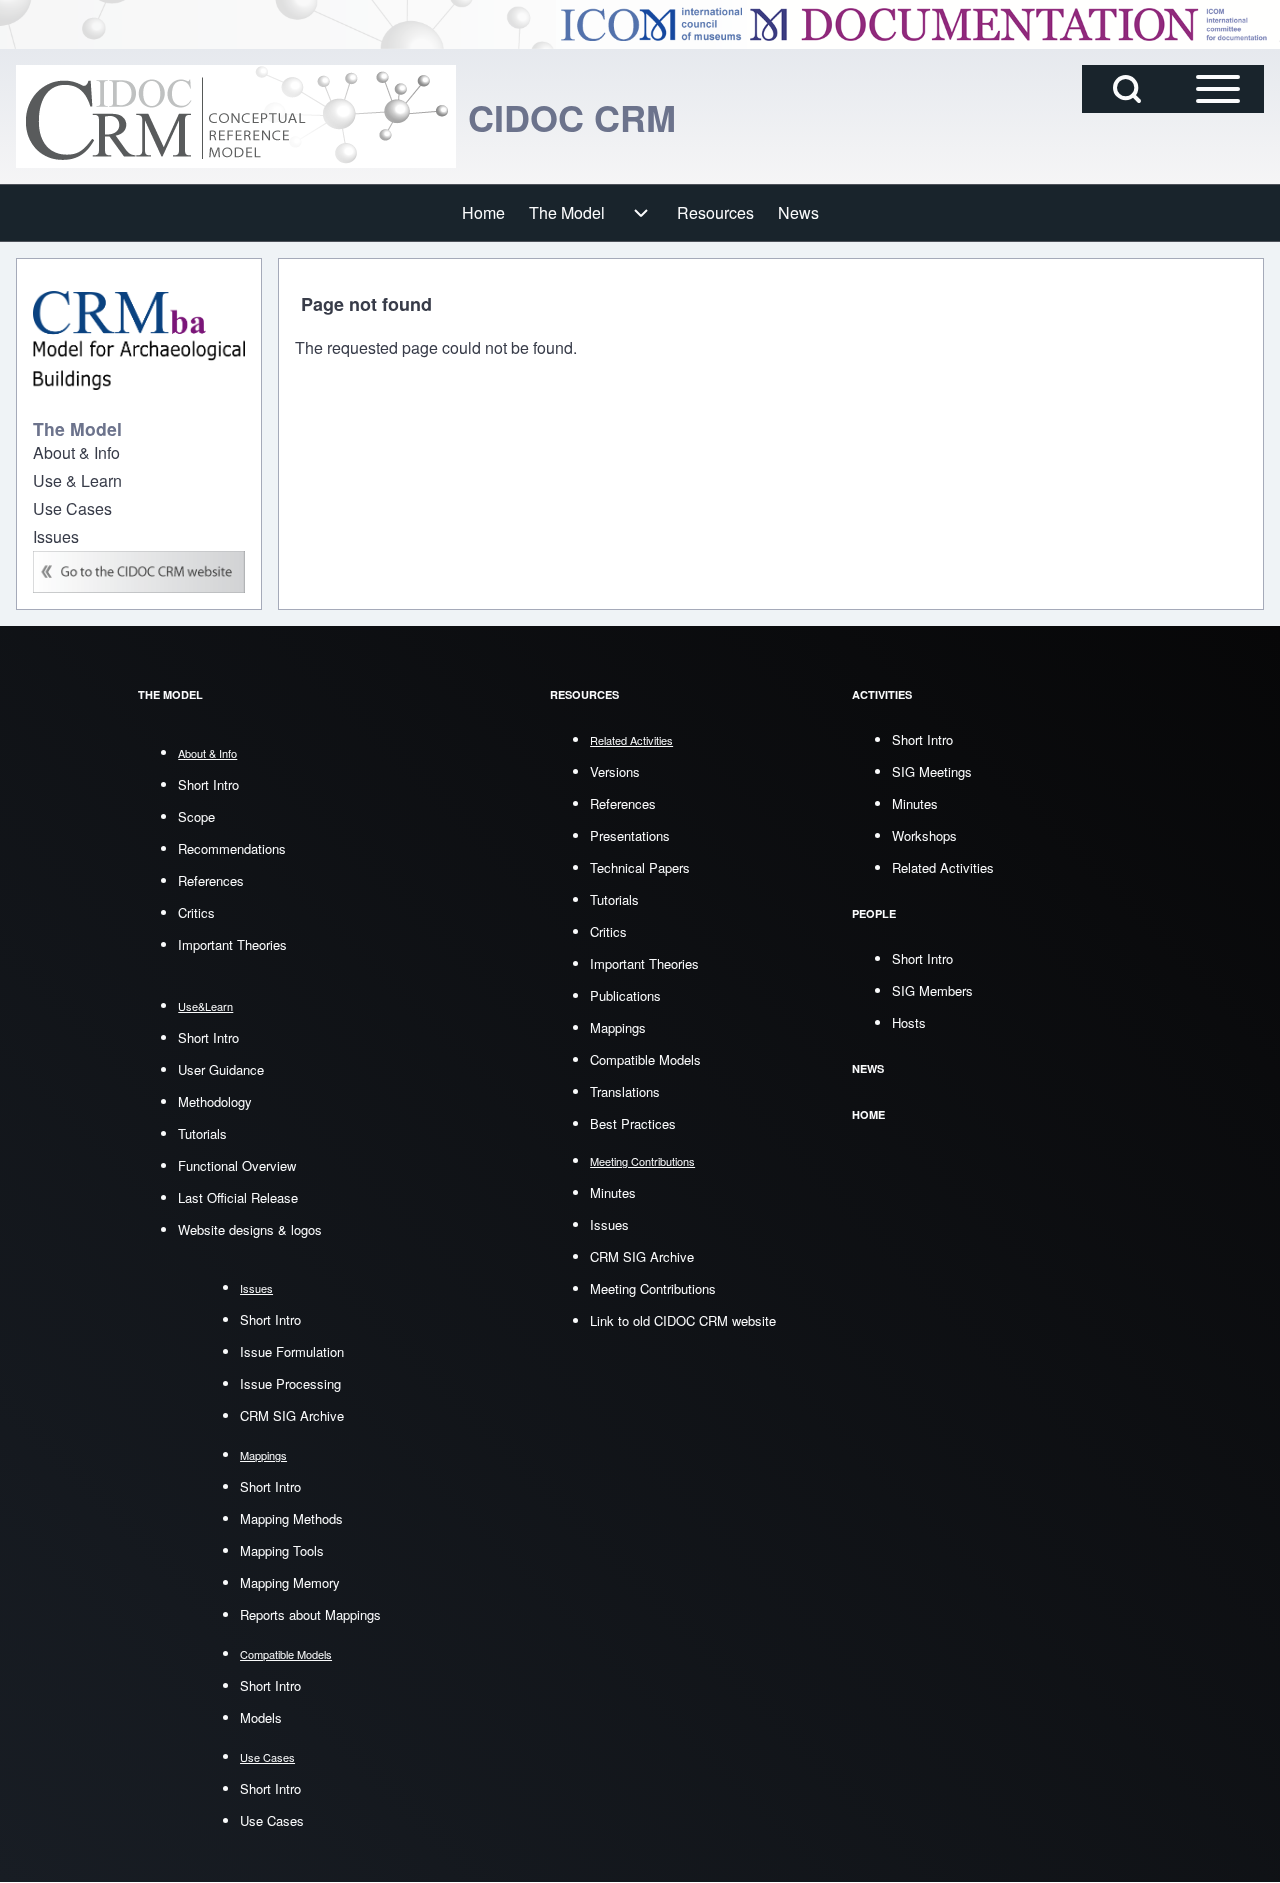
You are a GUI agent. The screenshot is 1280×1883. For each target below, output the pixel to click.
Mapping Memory (290, 1582)
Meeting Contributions (653, 1288)
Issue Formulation (292, 1351)
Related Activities (943, 867)
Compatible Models (645, 1059)
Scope (196, 816)
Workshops (924, 835)
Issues (609, 1224)
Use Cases (272, 1820)
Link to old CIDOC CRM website (683, 1320)
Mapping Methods (291, 1518)
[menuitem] (483, 213)
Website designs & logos (250, 1229)
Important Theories (232, 944)
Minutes (613, 1192)
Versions (615, 771)
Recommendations (232, 848)
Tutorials (202, 1133)
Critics (196, 912)
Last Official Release (238, 1197)
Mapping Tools (282, 1550)
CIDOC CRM (572, 117)
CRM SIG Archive (292, 1415)
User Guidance (221, 1069)
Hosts (909, 1022)
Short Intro (208, 784)
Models (261, 1717)
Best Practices (633, 1123)
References (211, 880)
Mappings (618, 1027)
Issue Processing (290, 1383)
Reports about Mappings (310, 1614)
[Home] (236, 116)
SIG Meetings (932, 771)
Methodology (215, 1101)
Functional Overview (237, 1165)
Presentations (630, 835)
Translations (625, 1091)
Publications (625, 995)
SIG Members (932, 990)
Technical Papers (640, 867)
